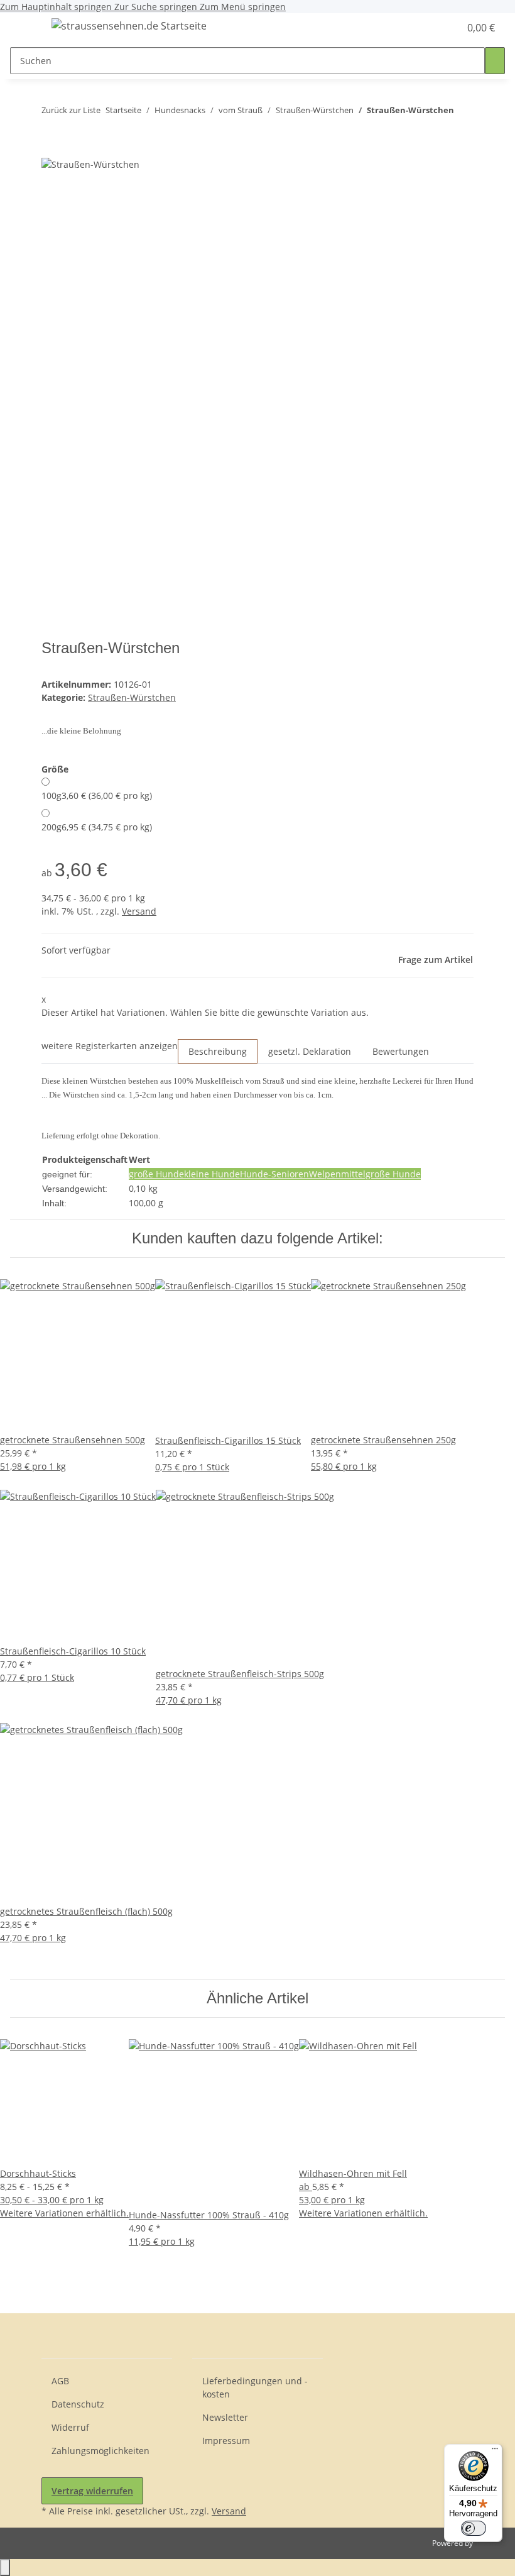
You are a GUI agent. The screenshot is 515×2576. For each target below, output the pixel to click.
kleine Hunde (212, 1174)
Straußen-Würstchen (132, 697)
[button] (425, 28)
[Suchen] (495, 61)
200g (97, 827)
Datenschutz (78, 2404)
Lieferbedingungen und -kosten (255, 2387)
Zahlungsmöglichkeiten (100, 2451)
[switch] (474, 2528)
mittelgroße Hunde (381, 1174)
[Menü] (495, 2452)
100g (97, 795)
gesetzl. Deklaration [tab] (310, 1051)
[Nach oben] (5, 2568)
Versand (139, 911)
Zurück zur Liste (71, 110)
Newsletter (225, 2417)
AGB (60, 2381)
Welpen (325, 1174)
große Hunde (156, 1174)
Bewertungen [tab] (401, 1051)
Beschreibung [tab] (218, 1051)
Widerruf (70, 2427)
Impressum (226, 2441)
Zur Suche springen (157, 7)
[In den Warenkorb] (51, 150)
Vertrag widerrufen (92, 2491)
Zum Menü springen (243, 7)
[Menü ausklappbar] (26, 28)
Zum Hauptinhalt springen (57, 7)
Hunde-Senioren (274, 1174)
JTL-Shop (490, 2543)
